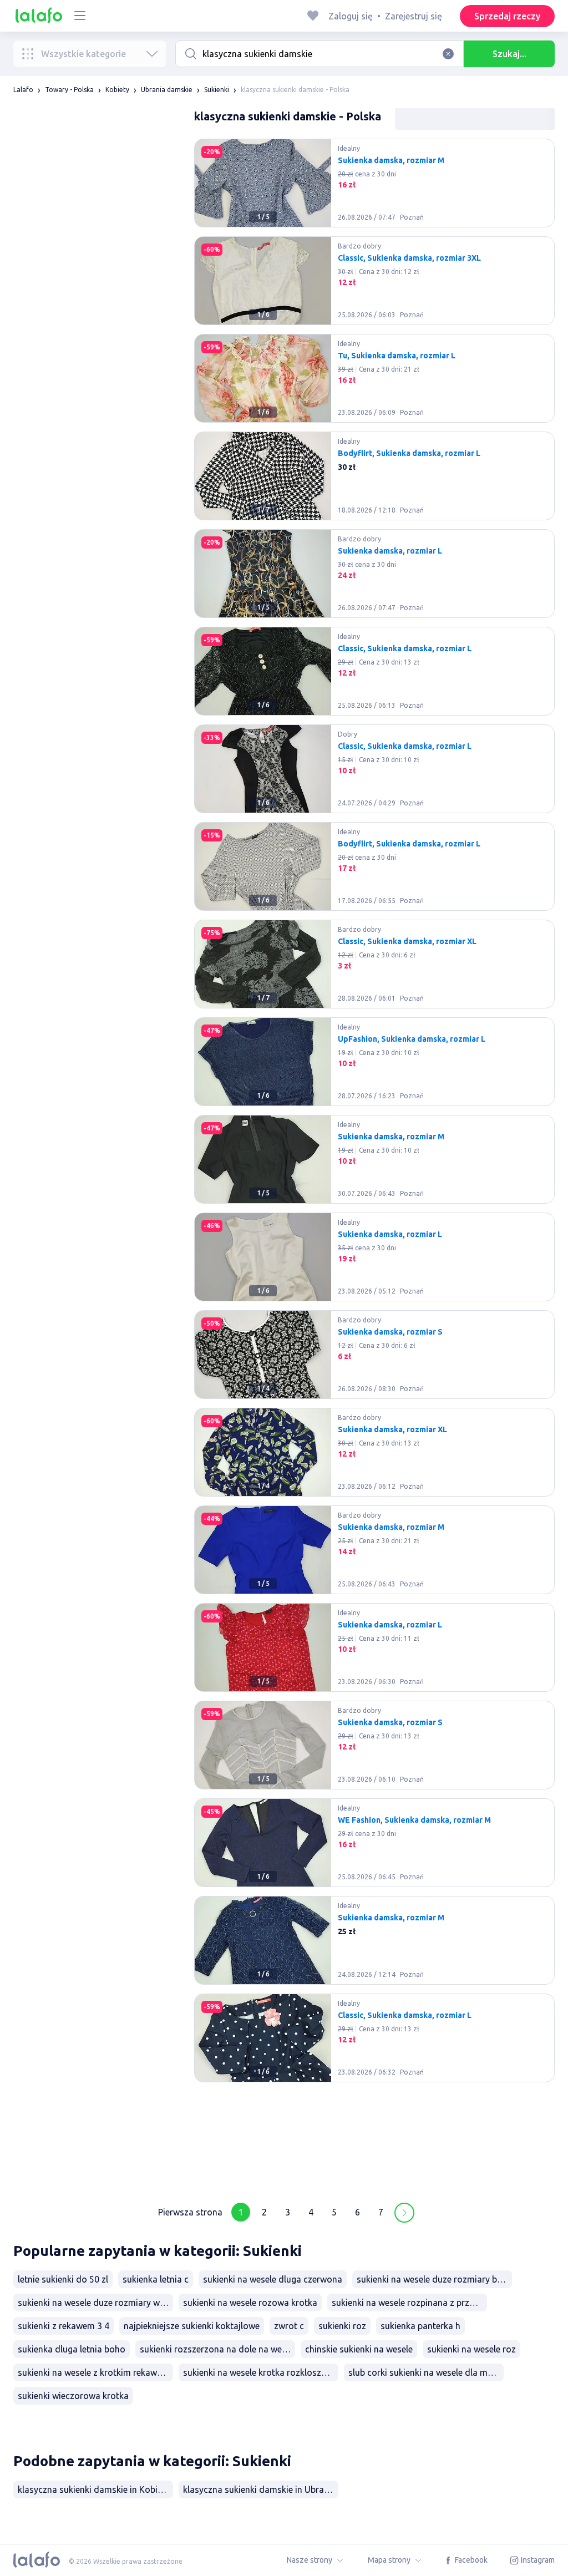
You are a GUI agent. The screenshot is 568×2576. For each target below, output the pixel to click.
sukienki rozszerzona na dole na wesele (217, 2349)
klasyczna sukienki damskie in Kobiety (94, 2489)
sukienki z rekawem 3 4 (64, 2326)
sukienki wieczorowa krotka (73, 2396)
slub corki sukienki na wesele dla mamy (426, 2372)
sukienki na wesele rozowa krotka (250, 2303)
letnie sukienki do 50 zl (63, 2279)
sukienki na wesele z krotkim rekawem (93, 2372)
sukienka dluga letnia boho (72, 2349)
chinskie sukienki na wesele (359, 2349)
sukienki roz (342, 2326)
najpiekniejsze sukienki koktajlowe (192, 2326)
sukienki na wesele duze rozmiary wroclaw (95, 2303)
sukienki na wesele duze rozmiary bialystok (434, 2279)
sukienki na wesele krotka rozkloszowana (261, 2372)
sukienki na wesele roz (471, 2349)
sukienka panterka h (420, 2326)
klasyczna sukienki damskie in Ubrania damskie (261, 2489)
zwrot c (289, 2326)
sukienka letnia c (156, 2279)
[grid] (374, 1164)
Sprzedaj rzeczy (507, 16)
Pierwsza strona (190, 2212)
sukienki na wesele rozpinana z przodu (409, 2303)
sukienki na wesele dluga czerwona (273, 2279)
